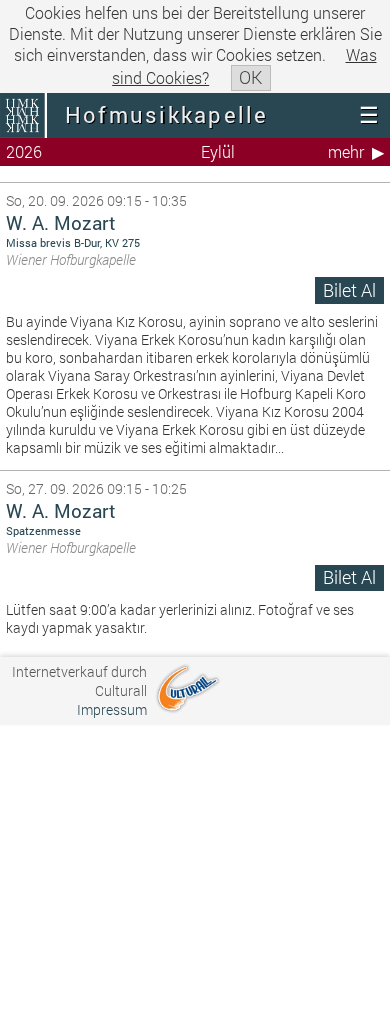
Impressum (112, 709)
